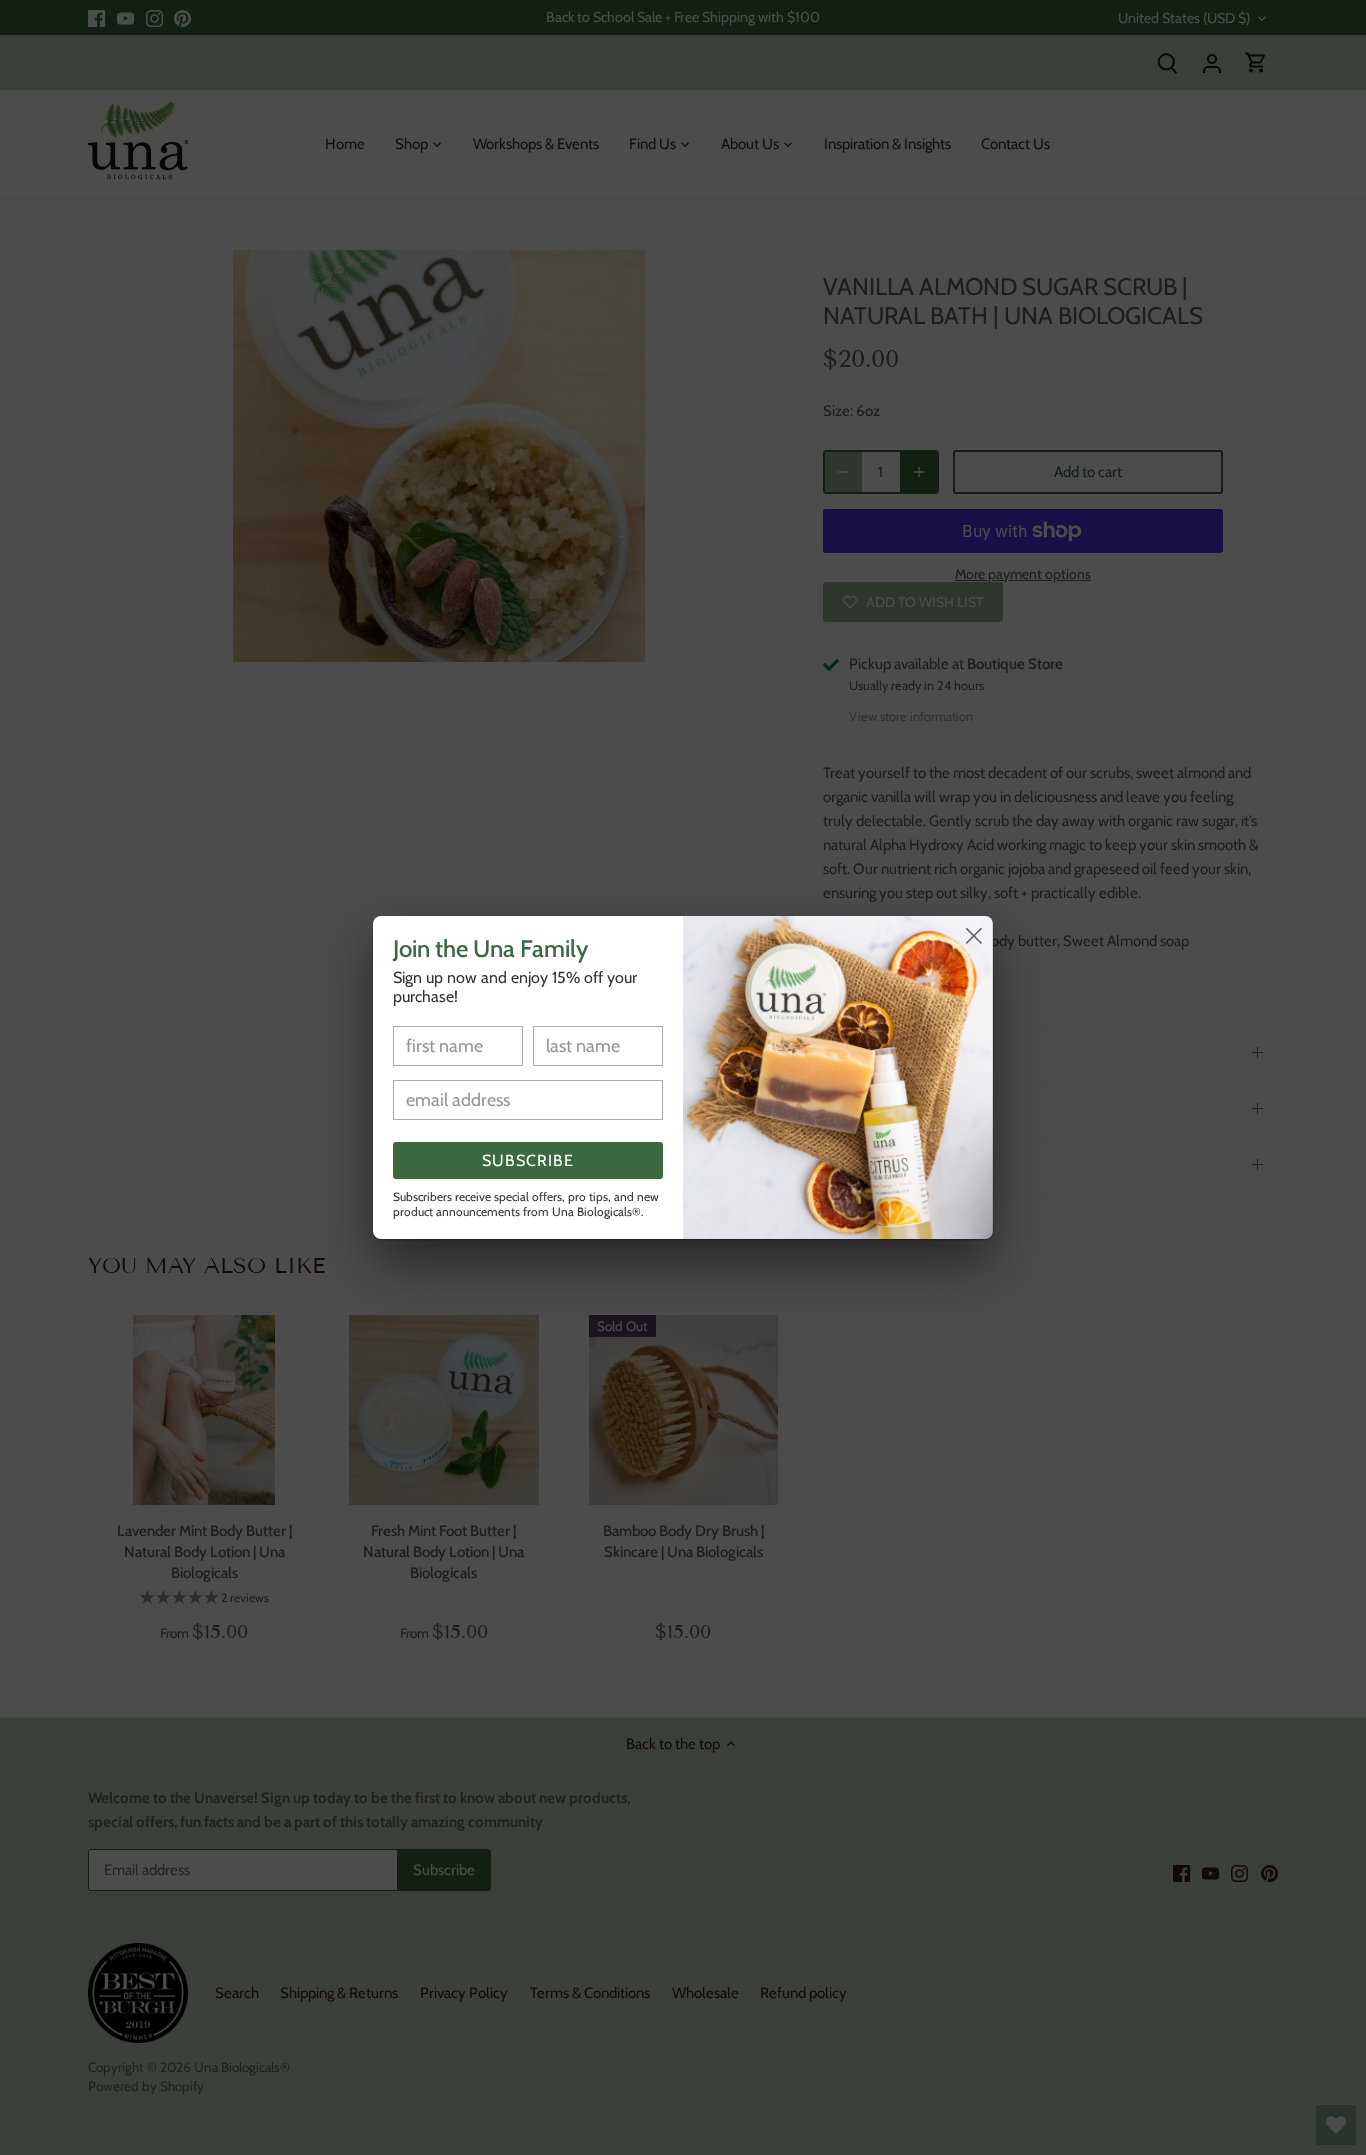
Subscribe (528, 1160)
